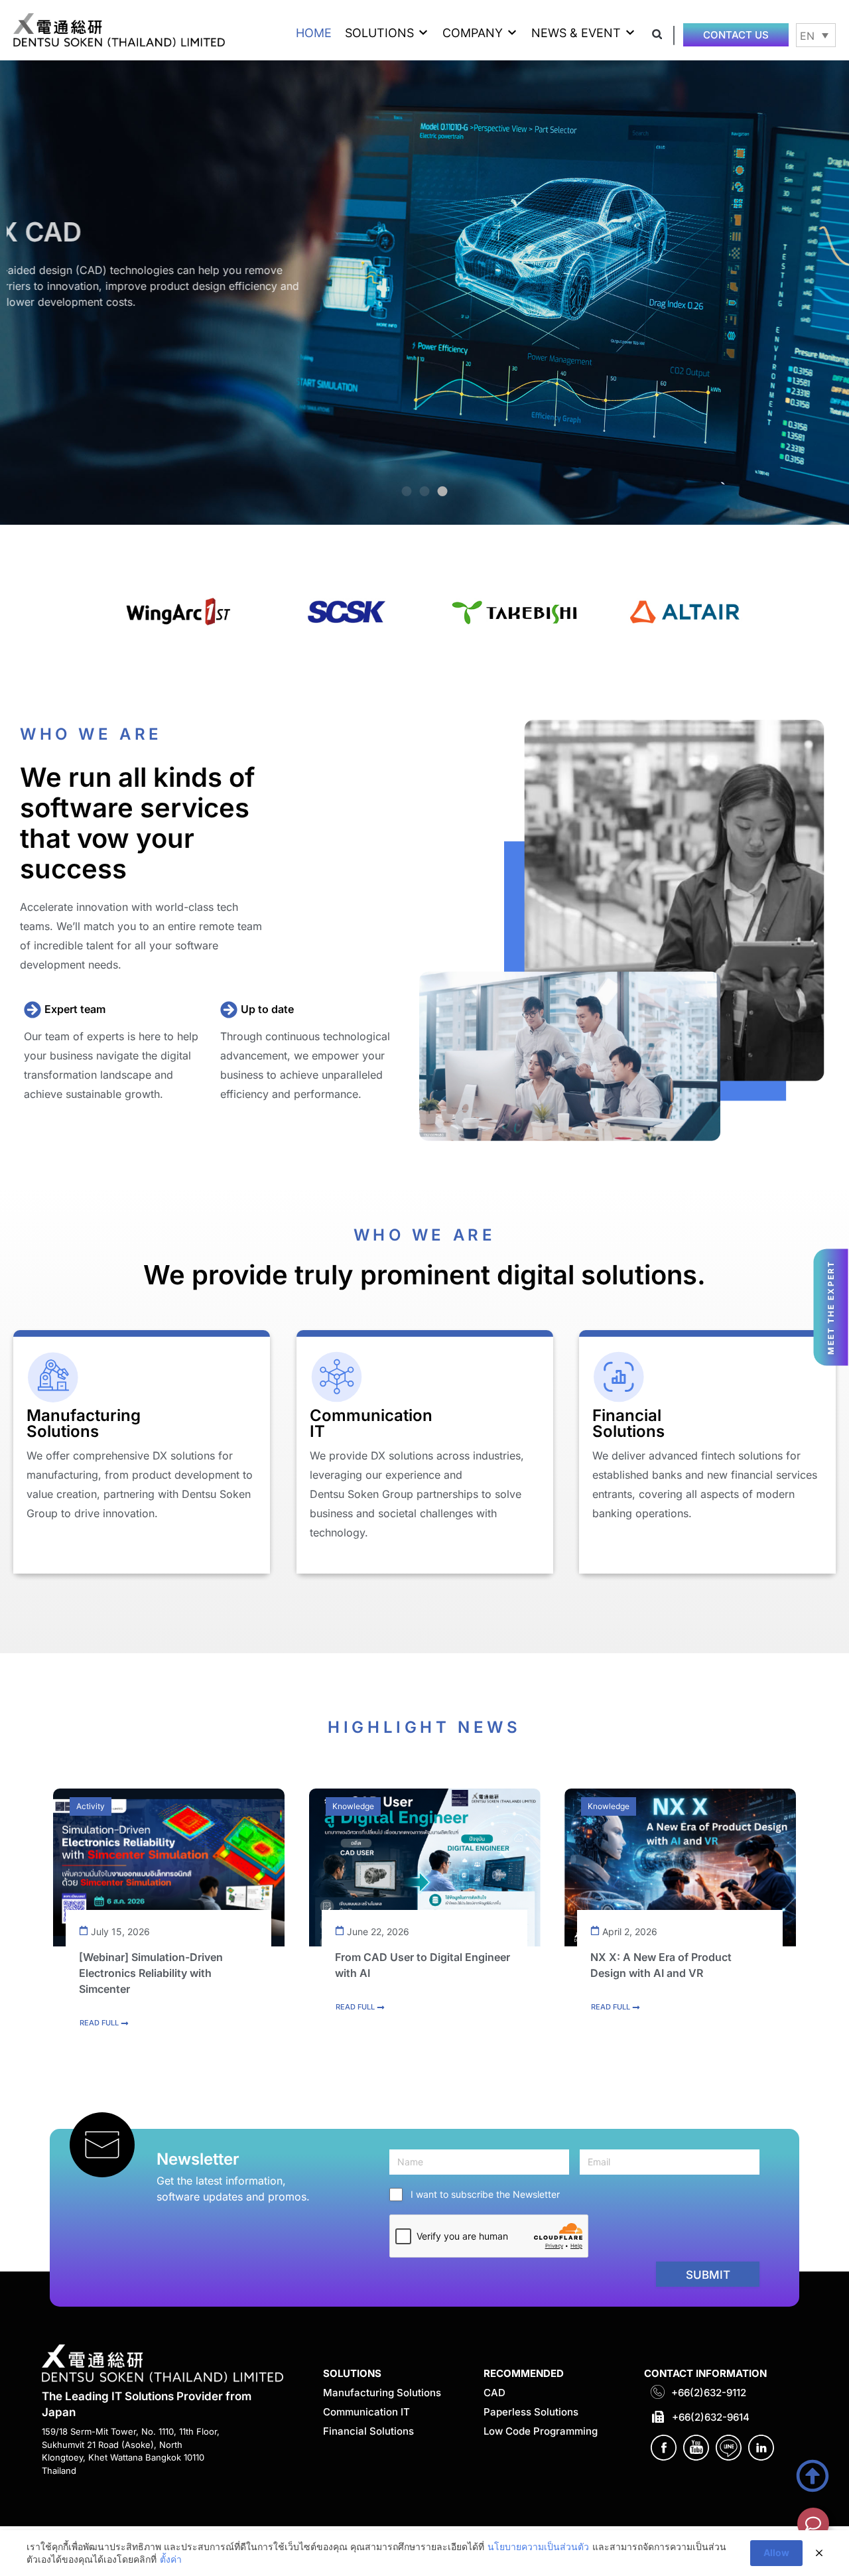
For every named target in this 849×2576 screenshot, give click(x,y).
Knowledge (353, 1806)
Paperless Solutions (531, 2412)
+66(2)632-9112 (709, 2393)
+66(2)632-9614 (711, 2417)
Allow (776, 2552)
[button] (387, 33)
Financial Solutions (368, 2431)
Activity (91, 1806)
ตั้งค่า (171, 2559)
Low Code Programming (541, 2431)
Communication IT (366, 2412)
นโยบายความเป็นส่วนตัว (538, 2546)
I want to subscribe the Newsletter (485, 2194)
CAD (494, 2393)
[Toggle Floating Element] (813, 2524)
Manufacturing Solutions (382, 2393)
